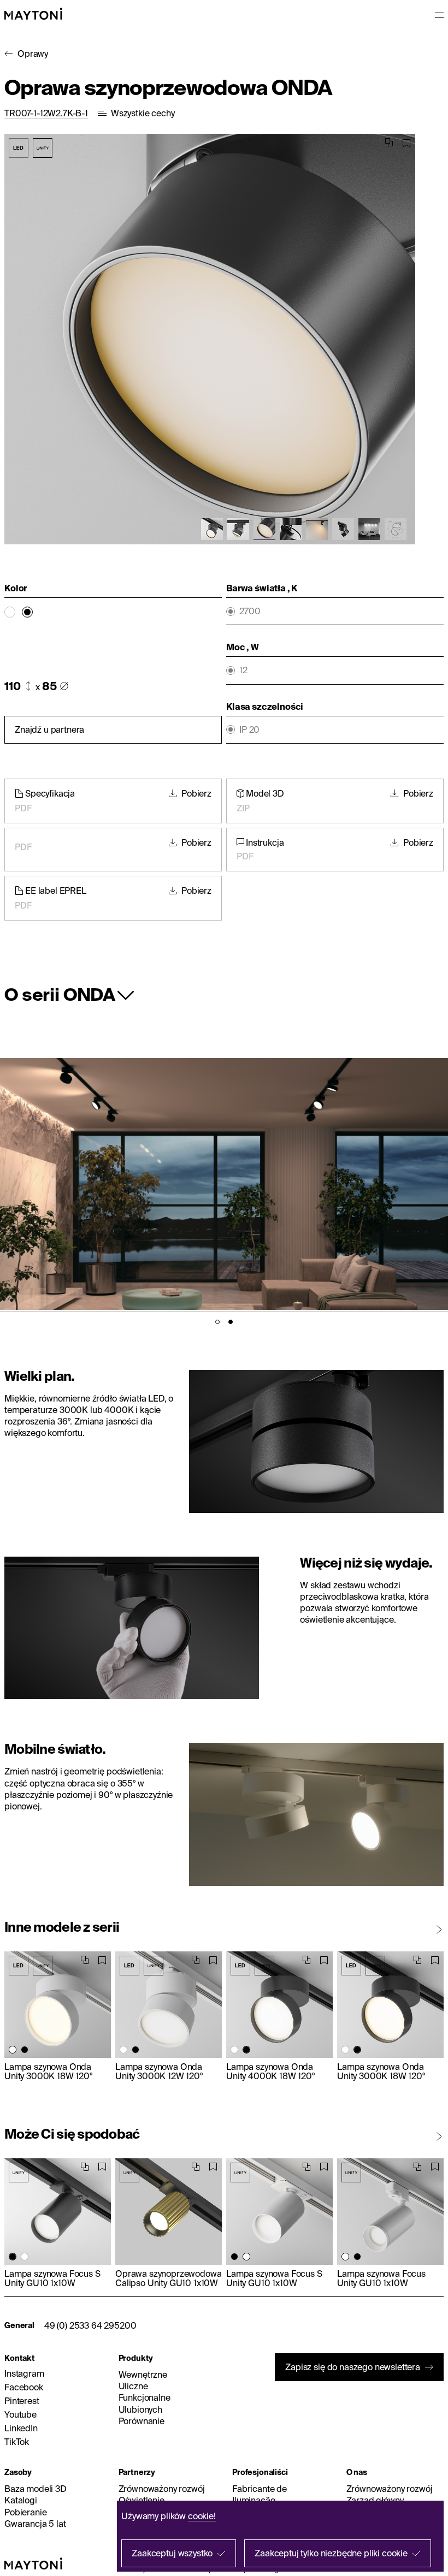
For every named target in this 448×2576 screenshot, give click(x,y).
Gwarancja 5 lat (35, 2524)
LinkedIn (21, 2428)
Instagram (24, 2373)
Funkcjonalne (145, 2397)
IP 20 (249, 730)
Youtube (20, 2414)
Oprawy (33, 54)
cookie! (202, 2516)
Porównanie (142, 2421)
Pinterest (22, 2401)
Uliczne (133, 2386)
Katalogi (21, 2500)
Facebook (24, 2387)
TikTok (17, 2442)
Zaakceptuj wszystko (172, 2553)
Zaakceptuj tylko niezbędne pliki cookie (331, 2553)
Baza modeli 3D (36, 2489)
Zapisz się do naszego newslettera (353, 2367)
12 (243, 670)
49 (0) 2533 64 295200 (90, 2325)
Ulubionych (140, 2409)
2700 (250, 611)
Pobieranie (25, 2512)
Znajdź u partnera (49, 729)
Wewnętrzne (143, 2375)
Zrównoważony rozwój (162, 2489)
